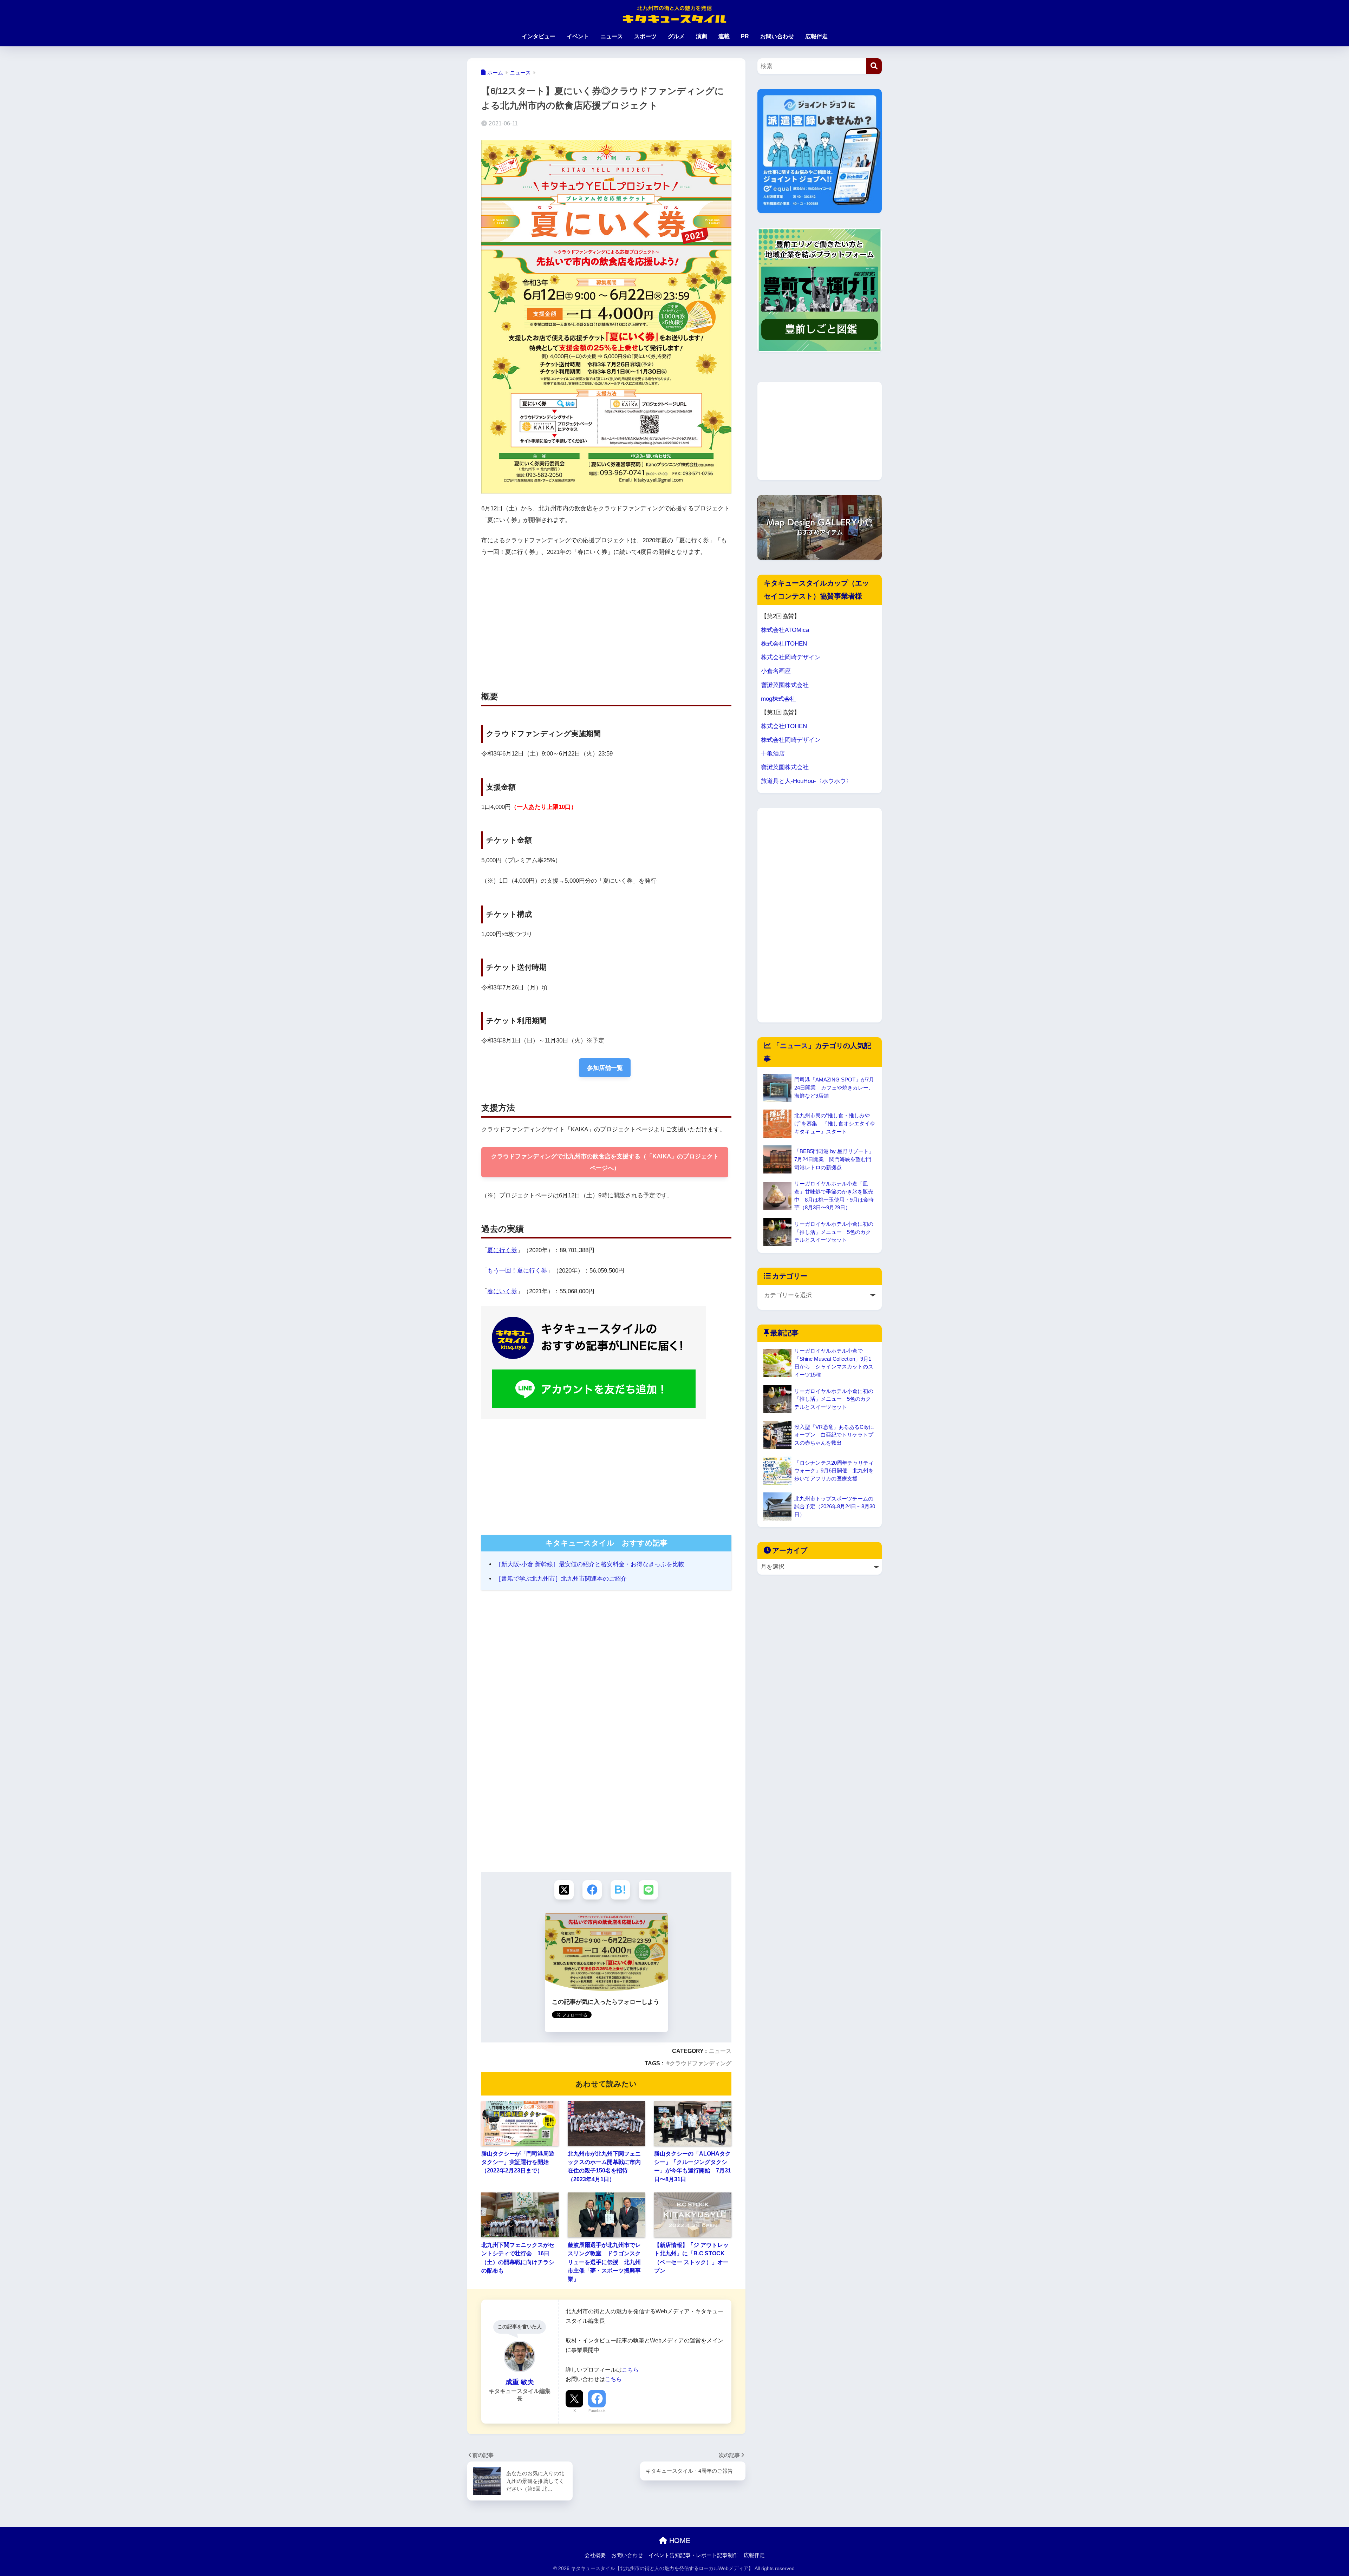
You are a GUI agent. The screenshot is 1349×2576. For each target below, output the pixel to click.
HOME (679, 2541)
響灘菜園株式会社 (785, 685)
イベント (578, 36)
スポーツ (645, 36)
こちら (630, 2369)
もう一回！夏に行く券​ (517, 1271)
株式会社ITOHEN (784, 644)
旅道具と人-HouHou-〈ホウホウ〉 (806, 781)
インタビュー (539, 36)
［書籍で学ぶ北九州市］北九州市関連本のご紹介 (561, 1579)
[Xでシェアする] (564, 1890)
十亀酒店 (773, 754)
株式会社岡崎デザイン (791, 657)
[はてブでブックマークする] (620, 1890)
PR (745, 36)
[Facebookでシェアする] (592, 1890)
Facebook (597, 2411)
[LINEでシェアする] (648, 1890)
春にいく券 (502, 1291)
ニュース (612, 36)
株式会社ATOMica (785, 630)
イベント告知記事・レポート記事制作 (693, 2555)
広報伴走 (816, 36)
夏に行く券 (502, 1250)
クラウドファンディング (700, 2063)
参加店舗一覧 (605, 1068)
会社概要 (595, 2555)
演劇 (702, 36)
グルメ (676, 36)
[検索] (874, 66)
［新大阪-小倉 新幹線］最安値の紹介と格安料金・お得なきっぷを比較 (590, 1564)
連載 (724, 36)
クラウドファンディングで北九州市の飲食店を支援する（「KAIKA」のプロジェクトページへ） (605, 1162)
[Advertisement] (541, 616)
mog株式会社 (778, 699)
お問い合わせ (777, 36)
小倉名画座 (776, 671)
